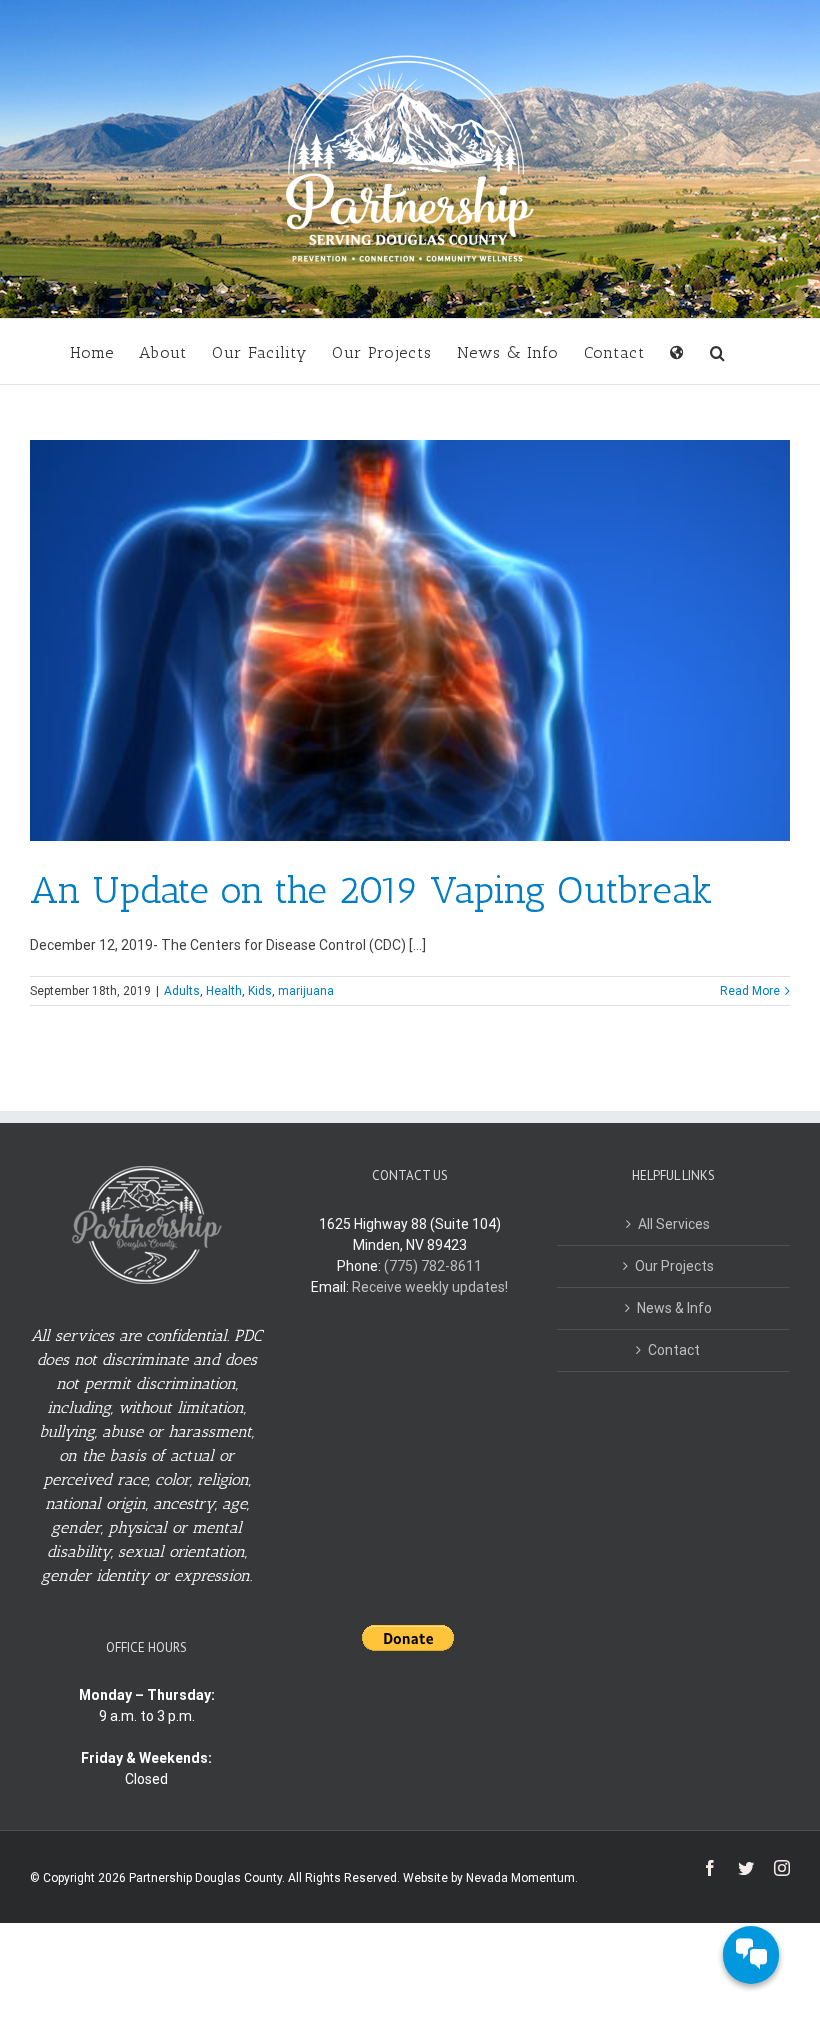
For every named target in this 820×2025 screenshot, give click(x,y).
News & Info (674, 1308)
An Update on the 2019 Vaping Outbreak (371, 890)
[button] (718, 351)
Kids (260, 991)
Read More (750, 991)
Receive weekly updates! (430, 1287)
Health (224, 991)
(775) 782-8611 (433, 1266)
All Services (674, 1224)
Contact (674, 1350)
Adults (182, 991)
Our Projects (674, 1266)
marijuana (306, 991)
